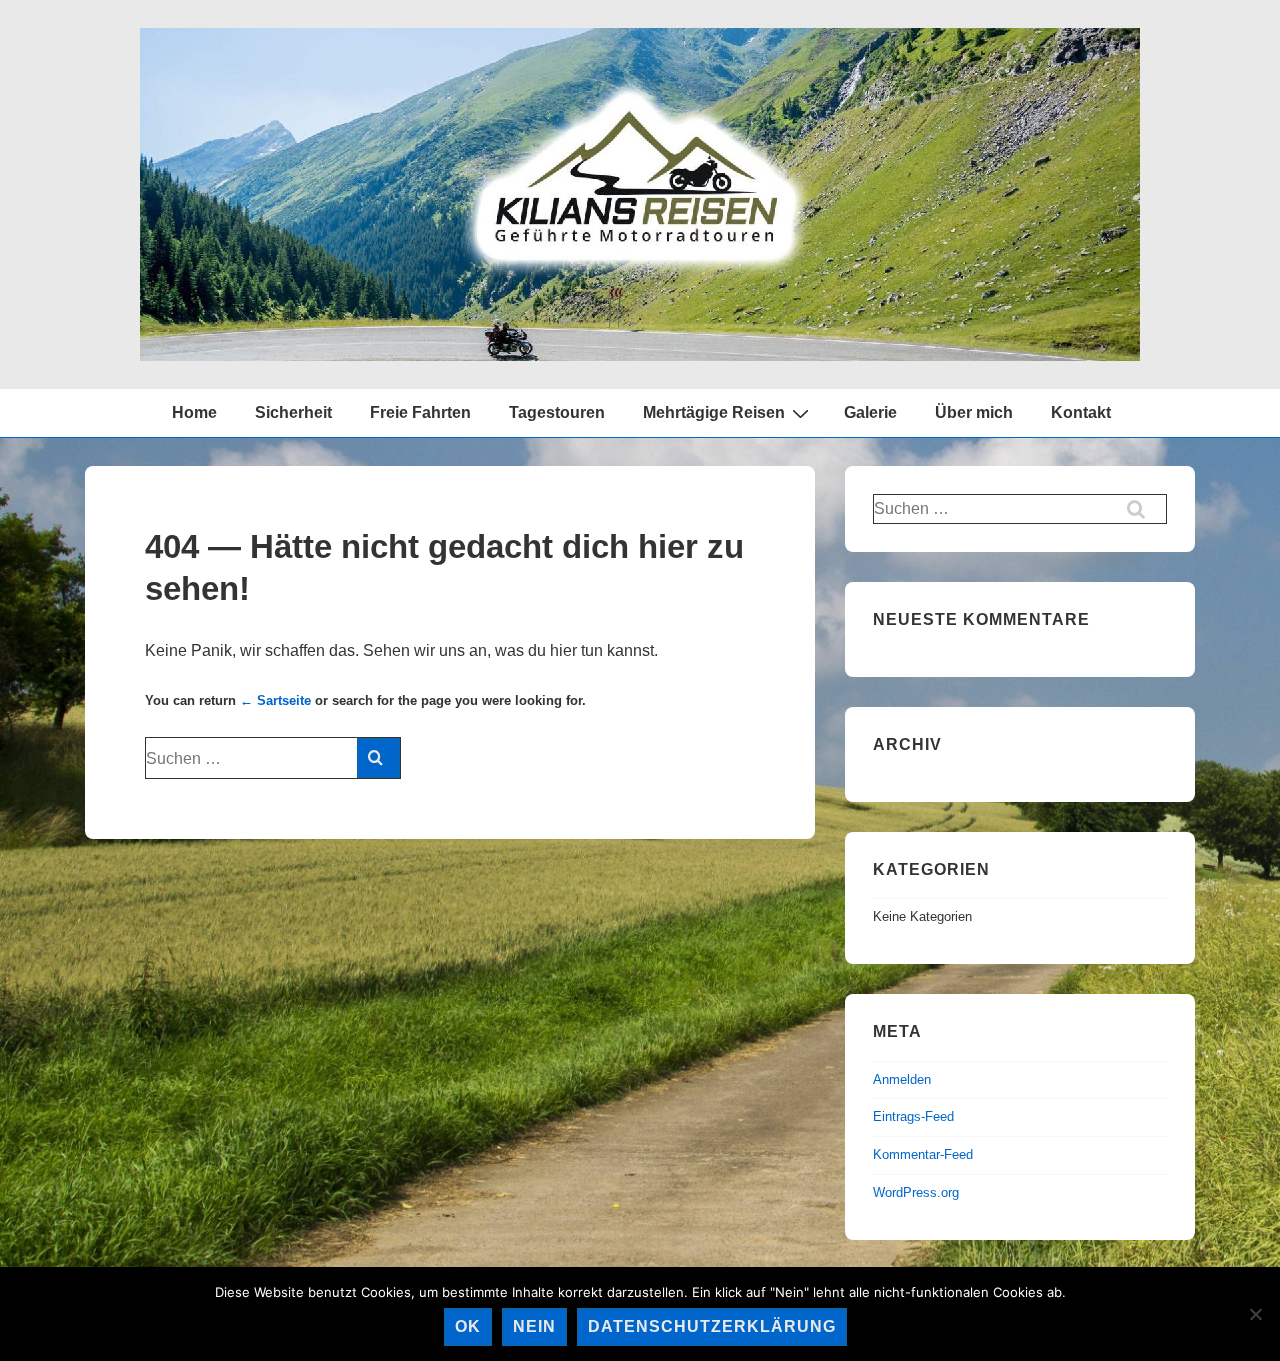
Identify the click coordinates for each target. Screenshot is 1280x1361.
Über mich (974, 412)
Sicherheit (293, 412)
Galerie (870, 412)
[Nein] (1255, 1314)
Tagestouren (557, 412)
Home (194, 412)
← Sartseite (275, 700)
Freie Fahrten (420, 412)
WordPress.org (916, 1192)
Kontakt (1081, 412)
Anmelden (902, 1079)
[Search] (378, 758)
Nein (534, 1326)
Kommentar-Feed (923, 1154)
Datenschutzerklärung (712, 1326)
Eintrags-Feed (913, 1116)
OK (468, 1326)
